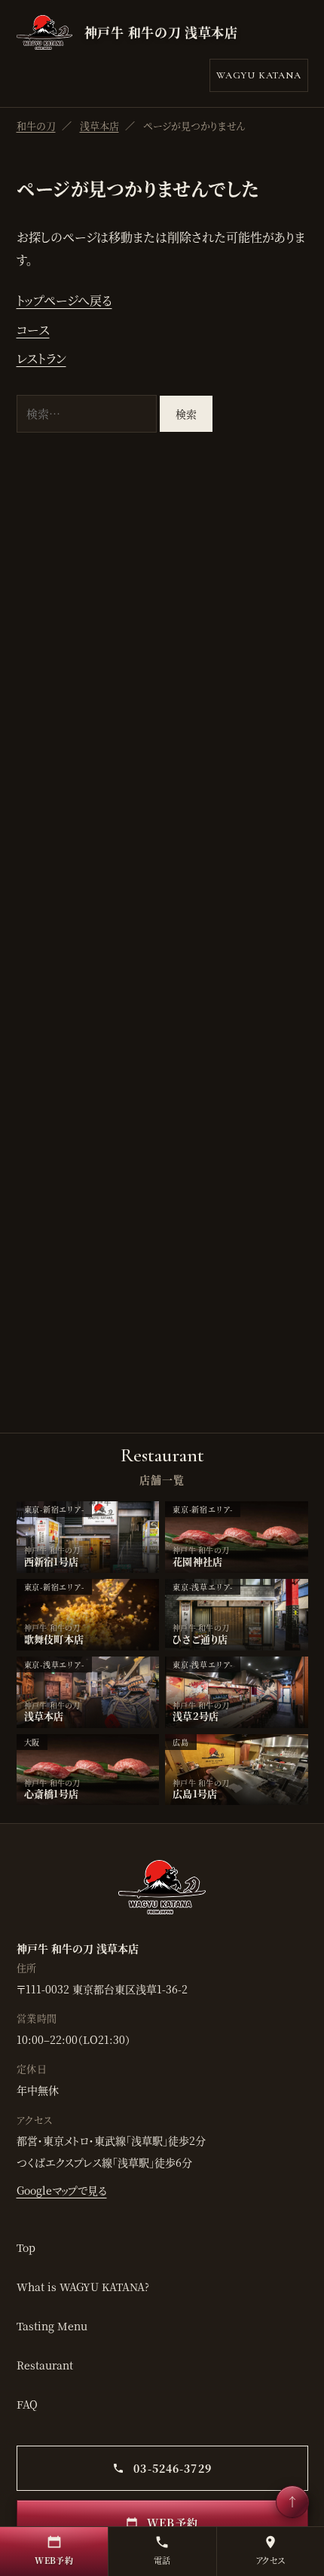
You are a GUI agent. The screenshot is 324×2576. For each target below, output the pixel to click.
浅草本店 (99, 125)
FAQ (27, 2404)
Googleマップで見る (62, 2190)
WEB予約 (171, 2522)
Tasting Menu (52, 2326)
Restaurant (45, 2365)
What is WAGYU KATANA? (83, 2287)
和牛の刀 (36, 125)
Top (26, 2247)
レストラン (41, 358)
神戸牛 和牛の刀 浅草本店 (161, 32)
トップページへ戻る (64, 300)
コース (33, 330)
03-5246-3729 (171, 2468)
